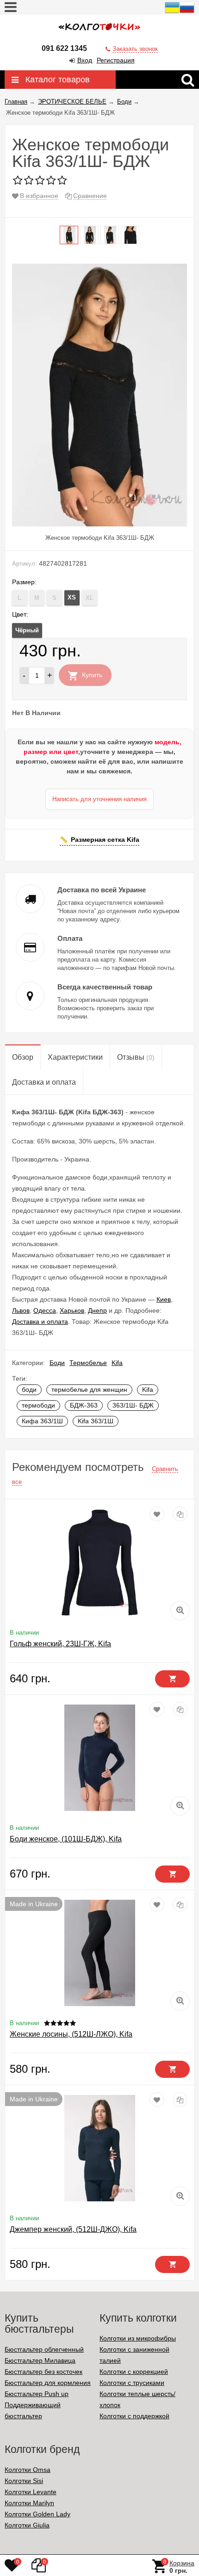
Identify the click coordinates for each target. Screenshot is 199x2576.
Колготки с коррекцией (134, 2372)
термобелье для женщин (89, 1390)
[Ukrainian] (172, 12)
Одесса (45, 1310)
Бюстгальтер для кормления (48, 2383)
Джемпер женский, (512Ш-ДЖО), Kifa (73, 2229)
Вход (85, 60)
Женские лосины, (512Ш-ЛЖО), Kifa (71, 2034)
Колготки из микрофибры (138, 2338)
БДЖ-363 (84, 1405)
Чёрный (27, 630)
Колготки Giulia (27, 2525)
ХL (90, 598)
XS (72, 597)
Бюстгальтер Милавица (40, 2360)
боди (29, 1390)
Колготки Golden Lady (37, 2514)
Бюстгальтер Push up (37, 2394)
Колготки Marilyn (29, 2503)
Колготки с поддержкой (134, 2416)
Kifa (117, 1363)
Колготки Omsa (28, 2470)
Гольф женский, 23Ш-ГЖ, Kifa (60, 1644)
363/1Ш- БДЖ (133, 1405)
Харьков (72, 1310)
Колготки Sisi (24, 2481)
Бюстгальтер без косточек (44, 2372)
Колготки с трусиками (132, 2383)
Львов (21, 1310)
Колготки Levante (31, 2492)
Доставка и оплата (40, 1322)
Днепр (97, 1310)
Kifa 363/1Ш (96, 1421)
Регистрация (116, 60)
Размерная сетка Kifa (105, 840)
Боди (57, 1363)
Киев (164, 1299)
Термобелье (88, 1363)
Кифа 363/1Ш (42, 1421)
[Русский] (187, 12)
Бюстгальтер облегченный (44, 2349)
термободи (38, 1405)
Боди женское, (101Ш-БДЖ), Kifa (66, 1839)
